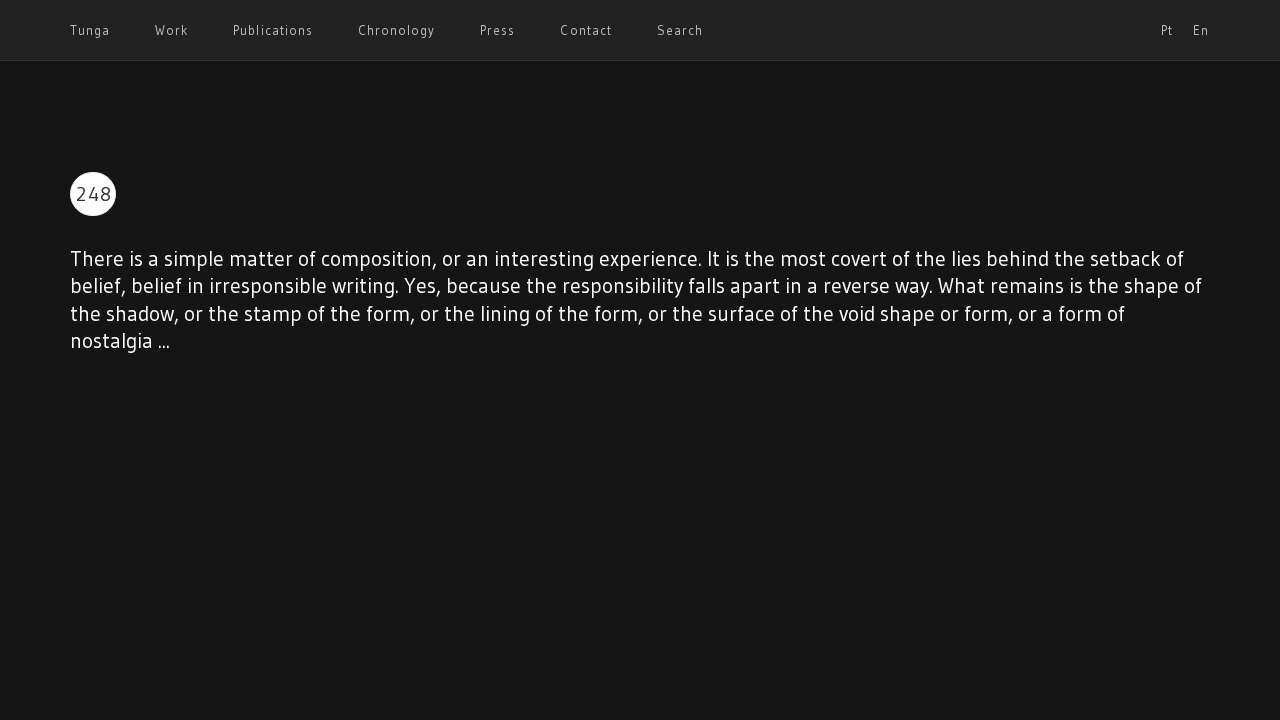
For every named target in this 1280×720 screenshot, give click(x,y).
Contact (585, 30)
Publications (272, 30)
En (1201, 30)
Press (497, 30)
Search (680, 30)
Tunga (90, 30)
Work (171, 30)
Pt (1167, 30)
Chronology (396, 30)
